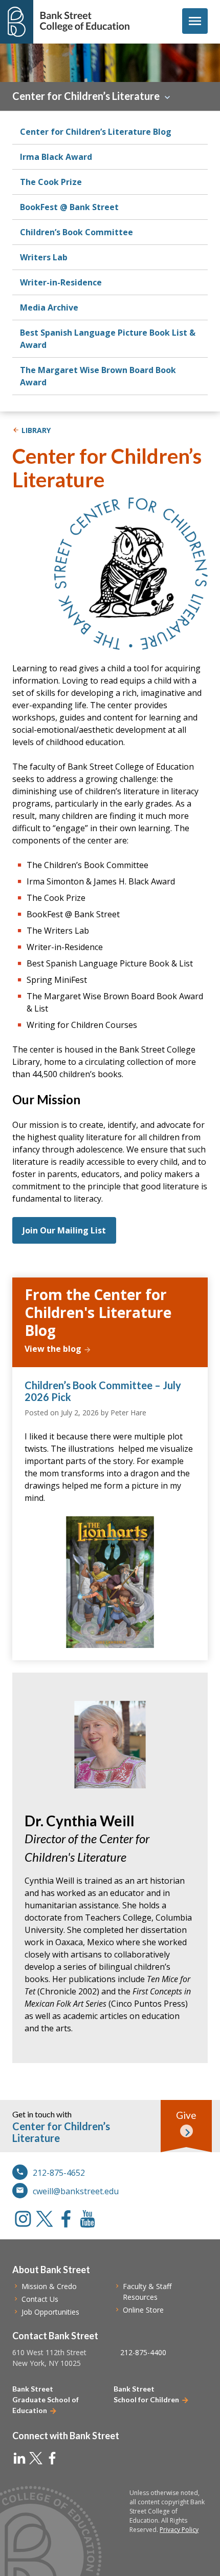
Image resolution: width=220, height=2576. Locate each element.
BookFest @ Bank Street (69, 207)
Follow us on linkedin (19, 2458)
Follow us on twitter (45, 2219)
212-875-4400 (143, 2352)
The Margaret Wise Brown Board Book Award (98, 376)
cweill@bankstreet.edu (76, 2191)
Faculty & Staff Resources (147, 2292)
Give (186, 2115)
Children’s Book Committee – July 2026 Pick (103, 1391)
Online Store (143, 2310)
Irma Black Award (56, 157)
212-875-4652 (59, 2173)
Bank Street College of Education (84, 22)
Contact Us (40, 2299)
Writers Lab (44, 257)
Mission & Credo (49, 2286)
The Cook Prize (51, 182)
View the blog (53, 1349)
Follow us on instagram (23, 2219)
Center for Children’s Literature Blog (96, 132)
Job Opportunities (50, 2312)
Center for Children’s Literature (86, 96)
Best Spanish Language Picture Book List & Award (108, 339)
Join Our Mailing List (64, 1230)
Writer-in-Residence (61, 282)
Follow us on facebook (66, 2219)
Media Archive (49, 307)
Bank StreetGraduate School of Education (46, 2399)
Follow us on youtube (87, 2219)
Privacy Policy (179, 2530)
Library (36, 430)
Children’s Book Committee (76, 232)
